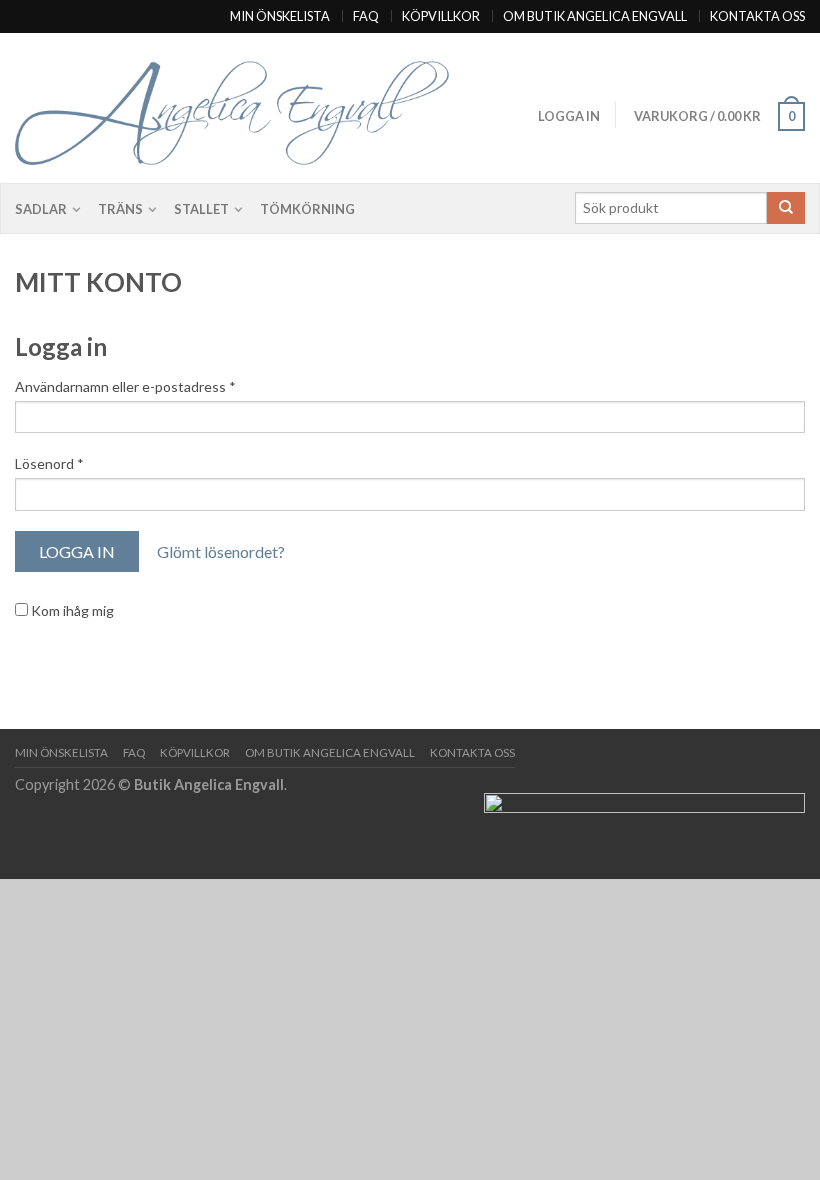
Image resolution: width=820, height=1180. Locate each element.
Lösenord (49, 463)
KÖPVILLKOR (441, 16)
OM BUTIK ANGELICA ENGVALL (595, 16)
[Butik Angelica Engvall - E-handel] (259, 108)
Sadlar (41, 209)
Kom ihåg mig (71, 610)
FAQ (366, 16)
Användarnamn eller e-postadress (125, 386)
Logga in (569, 116)
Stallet (201, 209)
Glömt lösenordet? (221, 551)
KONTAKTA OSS (757, 16)
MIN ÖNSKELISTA (280, 16)
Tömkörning (307, 209)
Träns (120, 209)
